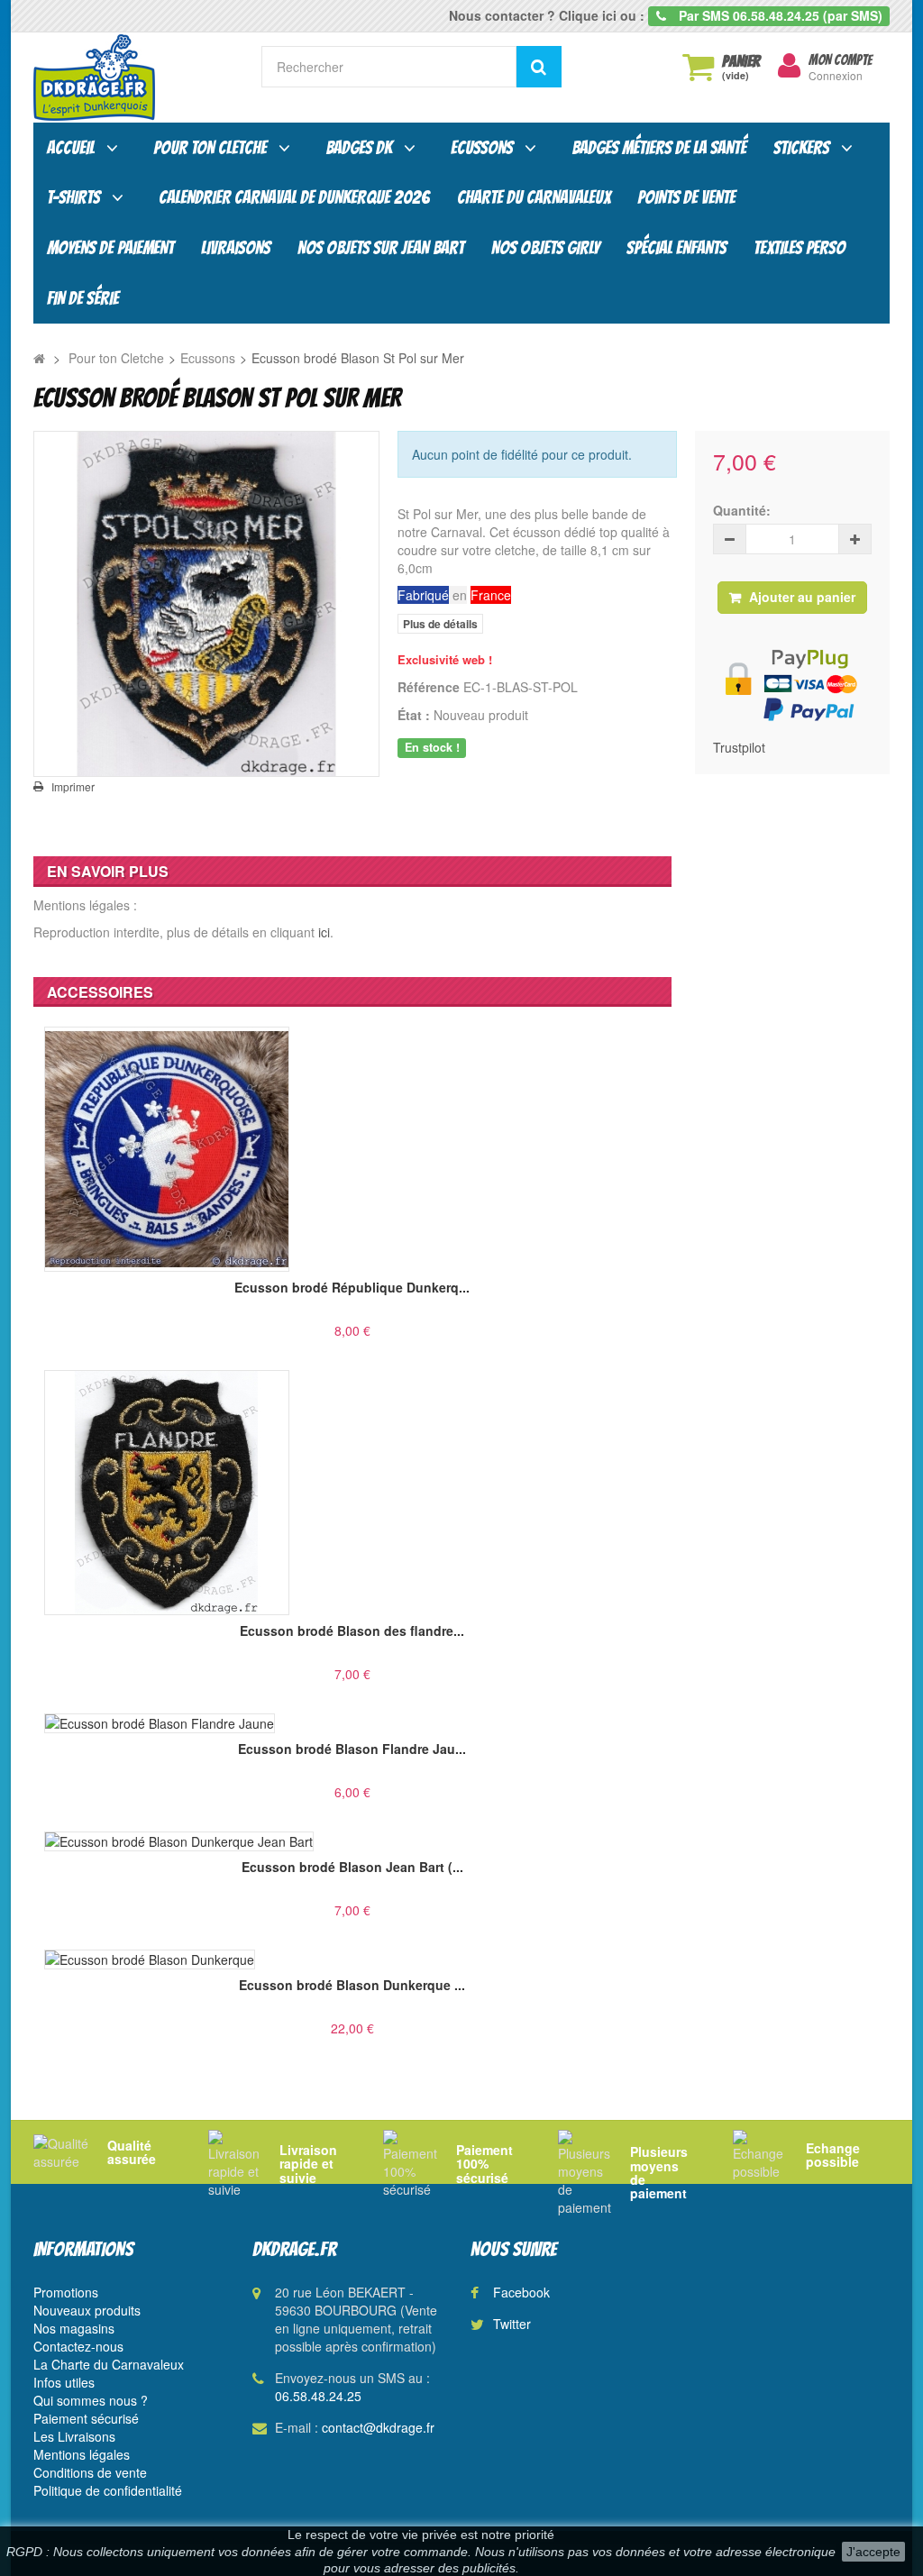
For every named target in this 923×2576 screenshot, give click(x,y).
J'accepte (873, 2552)
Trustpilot (739, 747)
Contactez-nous (78, 2346)
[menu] (789, 66)
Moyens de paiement (110, 248)
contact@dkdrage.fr (378, 2427)
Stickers (801, 148)
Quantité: (742, 510)
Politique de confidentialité (108, 2490)
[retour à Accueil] (39, 358)
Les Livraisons (74, 2436)
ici (324, 932)
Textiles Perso (800, 248)
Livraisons (236, 248)
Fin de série (83, 298)
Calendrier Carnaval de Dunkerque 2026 (294, 197)
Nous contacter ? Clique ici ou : (547, 15)
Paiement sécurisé (86, 2418)
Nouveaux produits (87, 2310)
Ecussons (482, 148)
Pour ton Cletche (210, 148)
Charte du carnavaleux (534, 197)
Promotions (66, 2292)
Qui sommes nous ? (91, 2400)
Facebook (521, 2292)
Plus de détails (440, 624)
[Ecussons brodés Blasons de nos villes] (206, 604)
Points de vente (686, 197)
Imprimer (73, 787)
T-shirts (73, 197)
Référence (429, 687)
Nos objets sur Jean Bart (381, 248)
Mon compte (840, 60)
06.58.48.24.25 (318, 2396)
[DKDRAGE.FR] (134, 78)
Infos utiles (64, 2382)
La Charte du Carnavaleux (109, 2364)
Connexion (836, 75)
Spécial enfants (676, 248)
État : (414, 715)
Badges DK (359, 148)
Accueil (71, 148)
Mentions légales (82, 2454)
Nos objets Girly (545, 248)
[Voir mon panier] (698, 67)
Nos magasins (74, 2328)
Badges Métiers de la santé (659, 148)
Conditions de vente (90, 2472)
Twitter (512, 2324)
